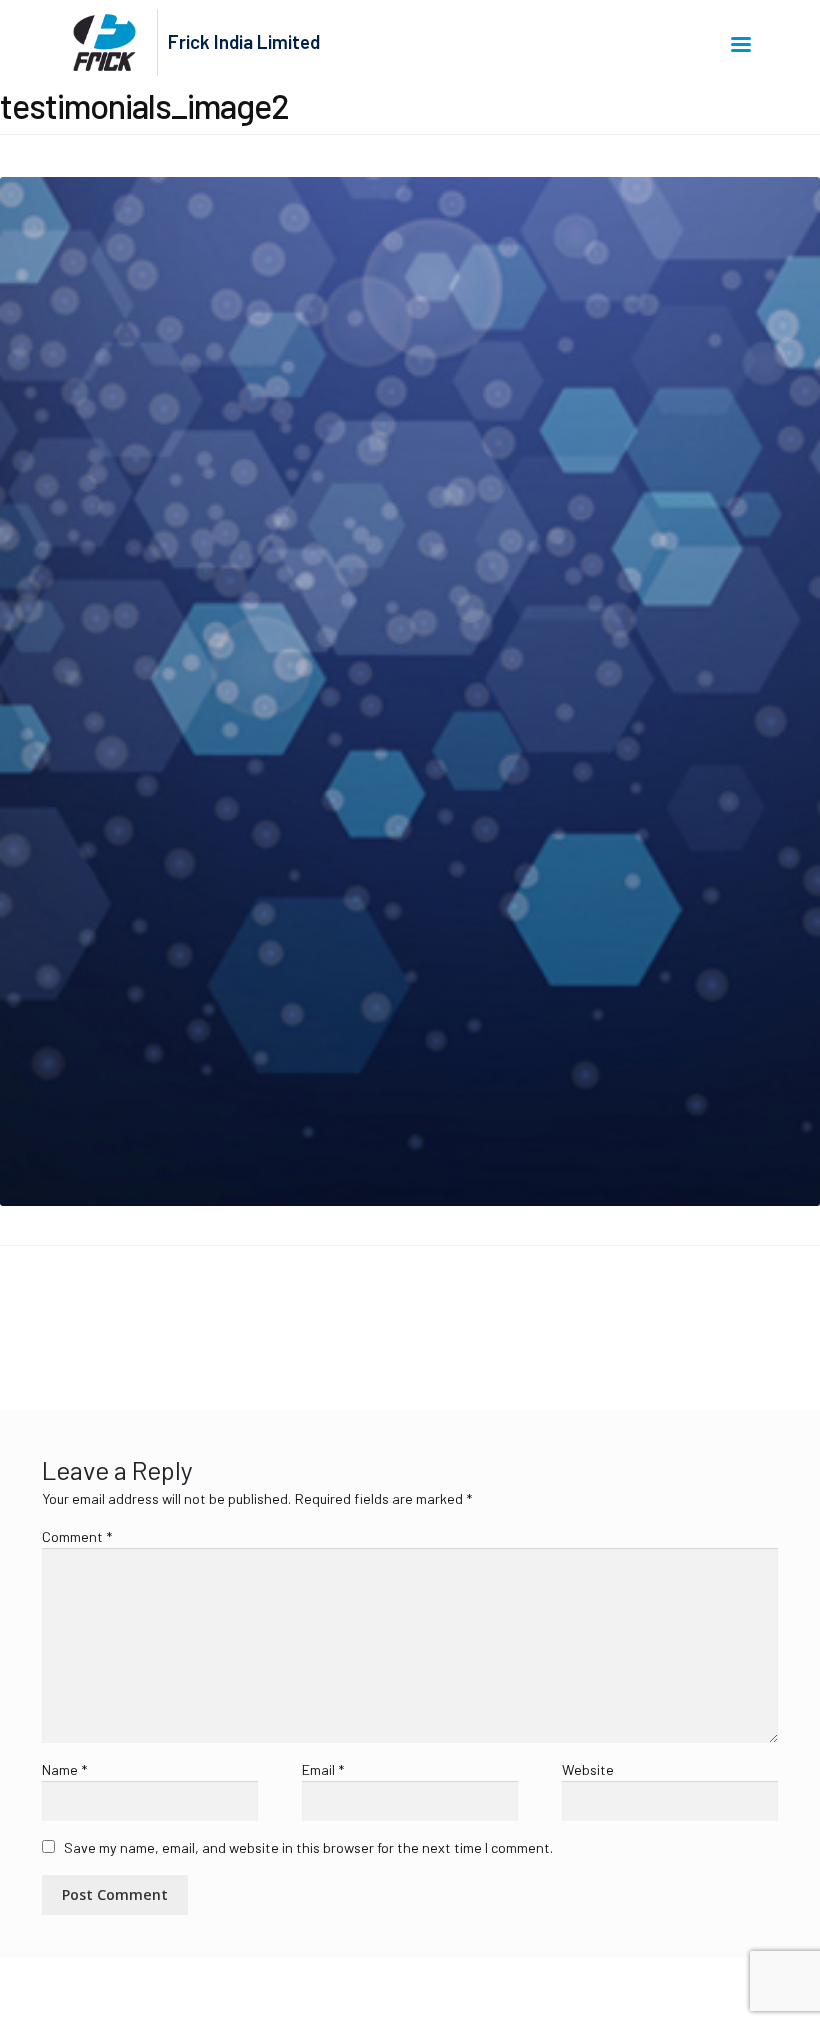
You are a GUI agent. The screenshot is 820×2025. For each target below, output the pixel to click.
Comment (77, 1536)
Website (588, 1769)
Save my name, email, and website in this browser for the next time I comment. (308, 1847)
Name (64, 1769)
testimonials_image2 (95, 1315)
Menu (744, 43)
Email (323, 1769)
